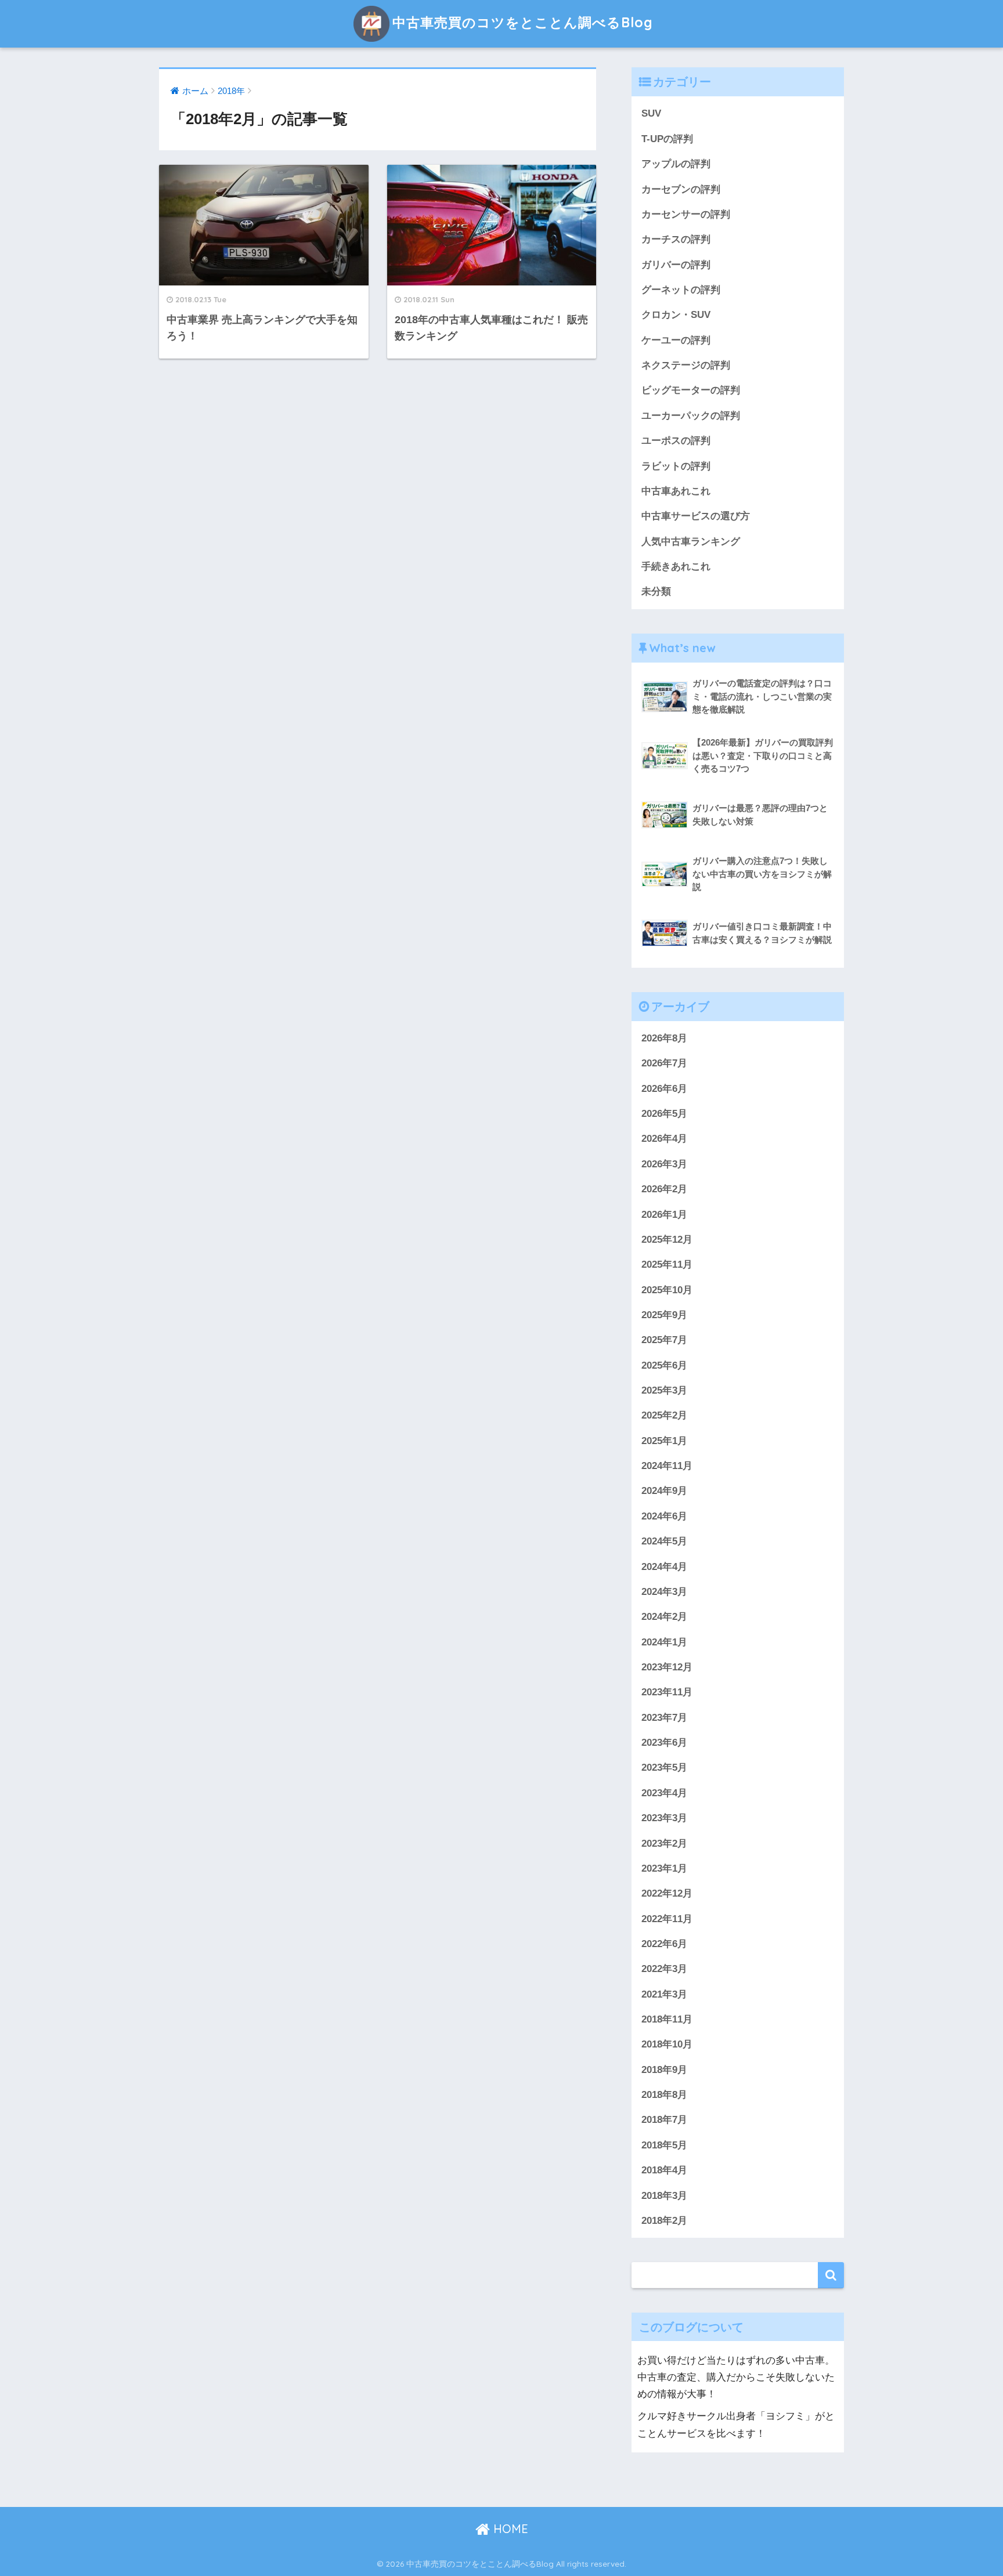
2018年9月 (664, 2070)
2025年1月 (664, 1441)
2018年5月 (664, 2145)
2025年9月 (664, 1315)
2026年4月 (664, 1139)
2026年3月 (664, 1164)
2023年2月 (664, 1844)
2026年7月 (664, 1063)
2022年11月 (667, 1919)
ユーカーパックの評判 (691, 416)
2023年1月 (664, 1868)
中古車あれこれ (676, 491)
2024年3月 (664, 1592)
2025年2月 (664, 1415)
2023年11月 (667, 1692)
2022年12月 (667, 1893)
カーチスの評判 (676, 239)
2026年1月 (664, 1215)
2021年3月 (664, 1994)
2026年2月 (664, 1189)
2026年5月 (664, 1114)
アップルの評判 (676, 164)
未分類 (656, 591)
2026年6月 (664, 1089)
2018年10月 (667, 2044)
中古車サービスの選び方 (696, 516)
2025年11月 (667, 1265)
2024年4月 (664, 1567)
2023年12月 (667, 1667)
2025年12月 (667, 1240)
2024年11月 (667, 1466)
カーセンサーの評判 (686, 214)
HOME (509, 2529)
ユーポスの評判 (676, 441)
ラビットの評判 (676, 466)
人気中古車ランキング (691, 542)
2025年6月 (664, 1365)
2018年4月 (664, 2170)
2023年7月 (664, 1718)
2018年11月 (667, 2019)
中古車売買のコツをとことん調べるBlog (523, 22)
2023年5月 (664, 1768)
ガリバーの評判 (676, 265)
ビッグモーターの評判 (691, 390)
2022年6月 (664, 1944)
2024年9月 (664, 1491)
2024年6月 (664, 1516)
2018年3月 (664, 2196)
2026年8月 (664, 1038)
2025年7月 (664, 1340)
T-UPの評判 (667, 139)
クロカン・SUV (676, 315)
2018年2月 (664, 2221)
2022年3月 (664, 1969)
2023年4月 (664, 1793)
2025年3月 (664, 1390)
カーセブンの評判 (681, 189)
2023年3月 (664, 1818)
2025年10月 (667, 1290)
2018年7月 (664, 2120)
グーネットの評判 (681, 290)
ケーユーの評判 (676, 340)
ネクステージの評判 (686, 365)
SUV (651, 113)
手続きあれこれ (676, 567)
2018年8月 (664, 2095)
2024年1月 (664, 1642)
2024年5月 (664, 1541)
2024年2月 (664, 1617)
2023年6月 (664, 1743)
